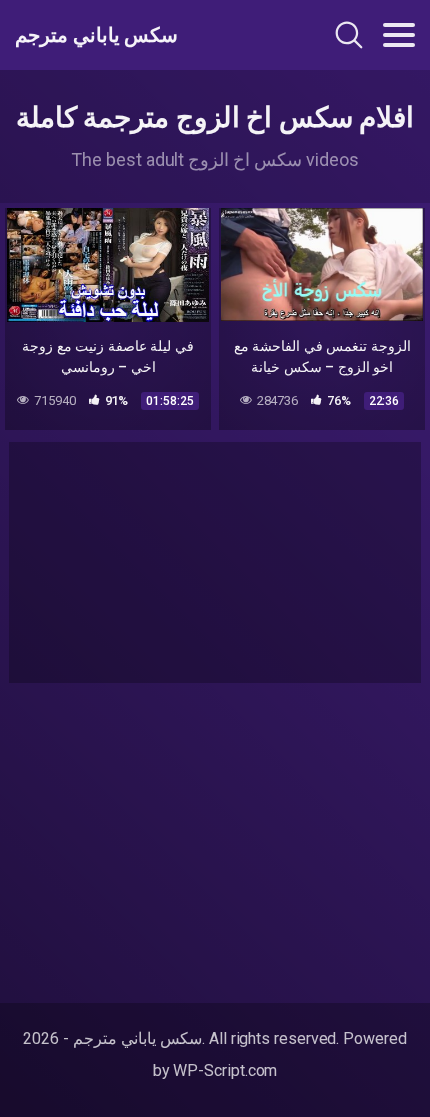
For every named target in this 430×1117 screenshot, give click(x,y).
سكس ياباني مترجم (96, 35)
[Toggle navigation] (399, 35)
